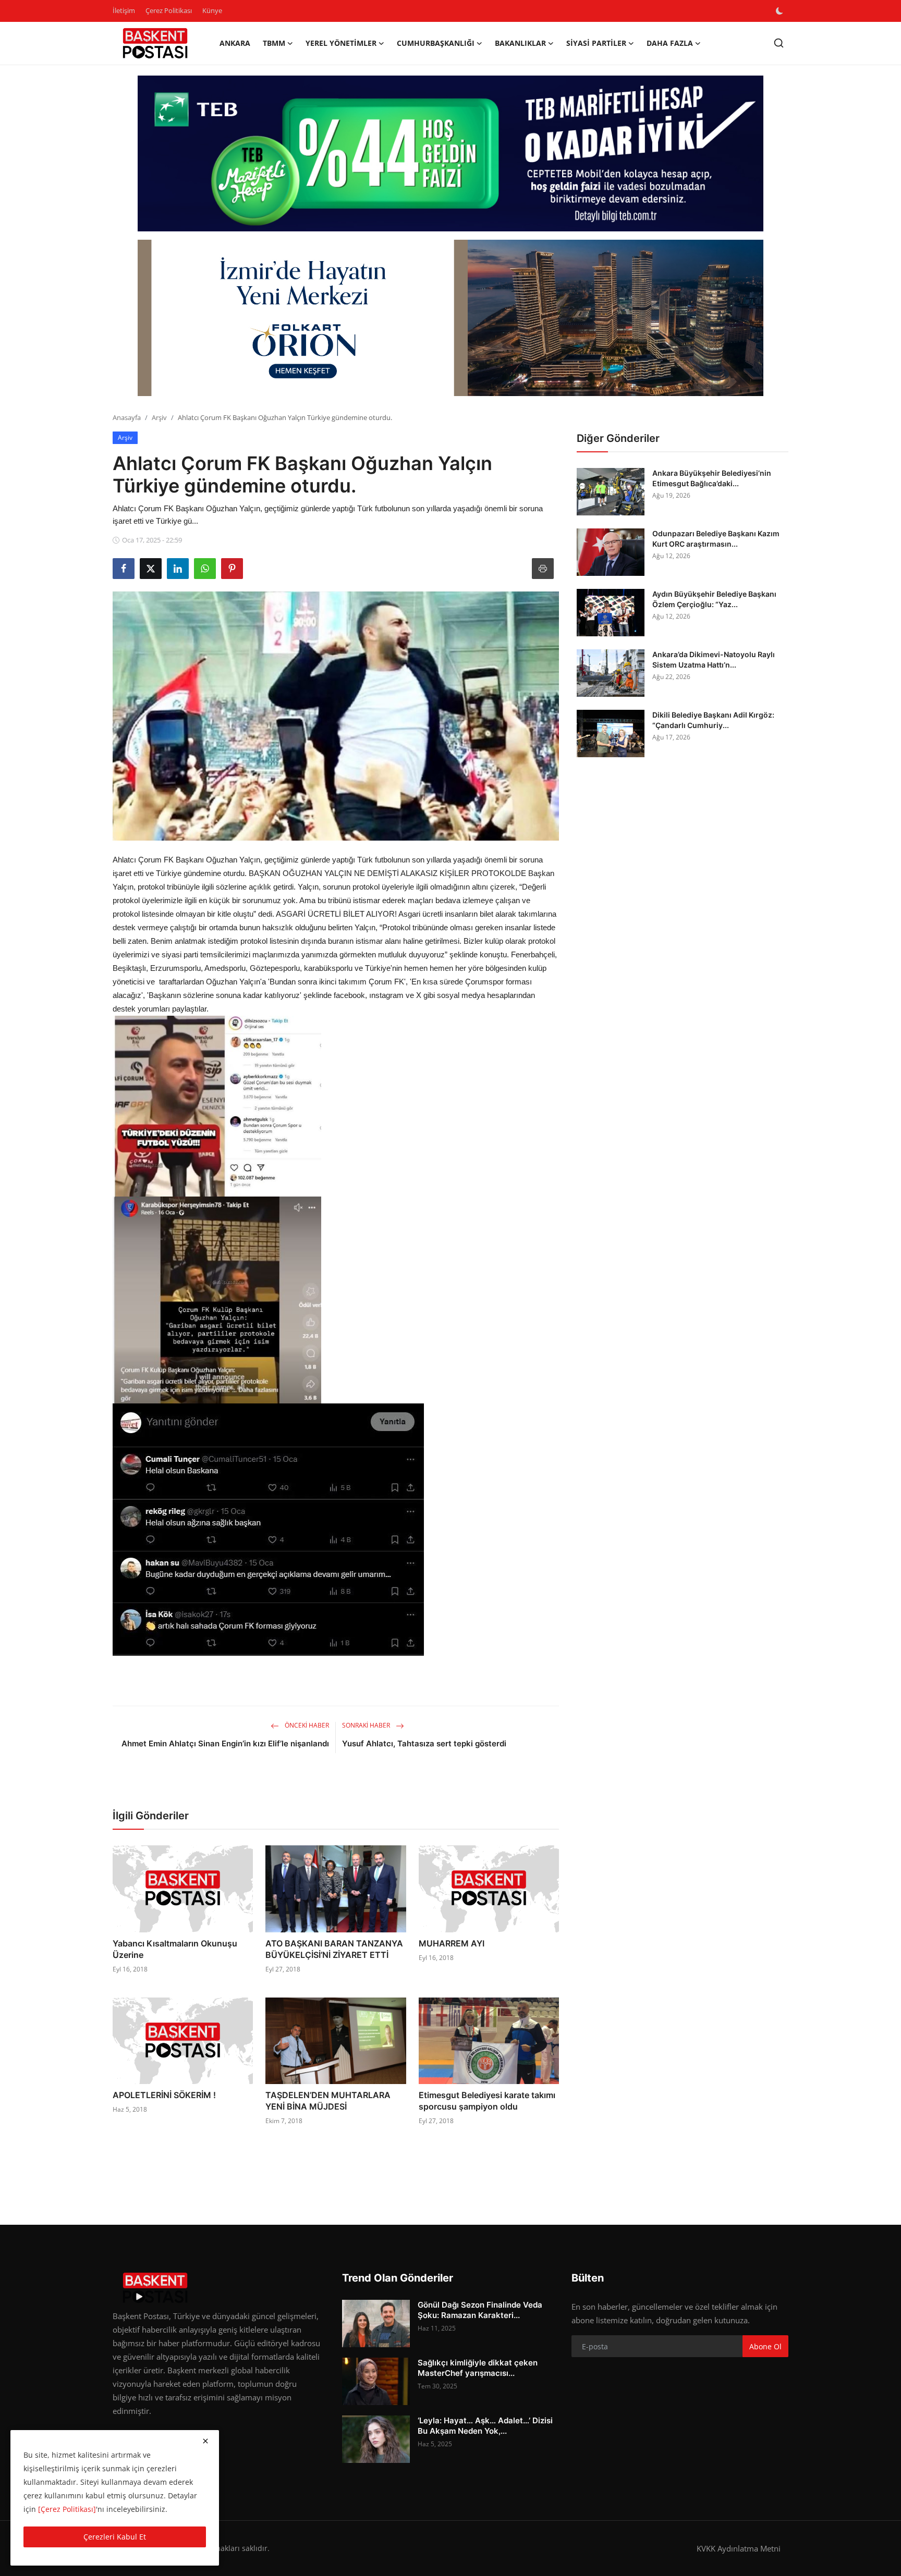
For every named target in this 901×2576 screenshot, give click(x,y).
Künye (212, 10)
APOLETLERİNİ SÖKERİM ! (164, 2095)
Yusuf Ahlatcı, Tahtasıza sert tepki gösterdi (424, 1743)
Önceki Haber (306, 1725)
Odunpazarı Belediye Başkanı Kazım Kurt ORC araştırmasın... (716, 539)
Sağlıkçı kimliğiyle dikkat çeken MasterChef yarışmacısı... (478, 2368)
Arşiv (159, 417)
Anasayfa (127, 417)
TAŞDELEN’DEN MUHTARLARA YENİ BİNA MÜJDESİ (328, 2101)
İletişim (124, 10)
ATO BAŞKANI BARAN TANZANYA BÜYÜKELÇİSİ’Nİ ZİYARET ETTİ (334, 1949)
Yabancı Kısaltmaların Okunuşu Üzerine (175, 1949)
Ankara (235, 43)
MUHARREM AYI (452, 1943)
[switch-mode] (781, 11)
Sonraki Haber (367, 1725)
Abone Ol (765, 2346)
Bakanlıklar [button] (520, 43)
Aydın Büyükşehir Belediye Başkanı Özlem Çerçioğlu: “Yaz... (714, 599)
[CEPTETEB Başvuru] (451, 154)
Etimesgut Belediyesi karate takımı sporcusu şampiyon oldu (487, 2101)
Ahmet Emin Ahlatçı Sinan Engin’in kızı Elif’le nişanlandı (225, 1743)
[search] (779, 43)
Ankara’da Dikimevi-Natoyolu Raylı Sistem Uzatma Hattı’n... (714, 660)
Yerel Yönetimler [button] (341, 43)
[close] (205, 2441)
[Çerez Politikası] (67, 2509)
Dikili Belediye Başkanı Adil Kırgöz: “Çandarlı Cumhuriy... (713, 720)
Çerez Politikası (169, 10)
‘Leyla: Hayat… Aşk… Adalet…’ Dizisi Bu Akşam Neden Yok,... (485, 2426)
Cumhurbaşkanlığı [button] (436, 43)
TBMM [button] (274, 43)
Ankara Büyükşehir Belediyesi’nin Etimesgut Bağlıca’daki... (712, 478)
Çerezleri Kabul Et (115, 2537)
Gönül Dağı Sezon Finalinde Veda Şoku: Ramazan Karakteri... (480, 2310)
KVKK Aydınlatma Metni (739, 2548)
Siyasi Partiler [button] (596, 43)
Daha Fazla (670, 43)
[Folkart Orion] (451, 318)
